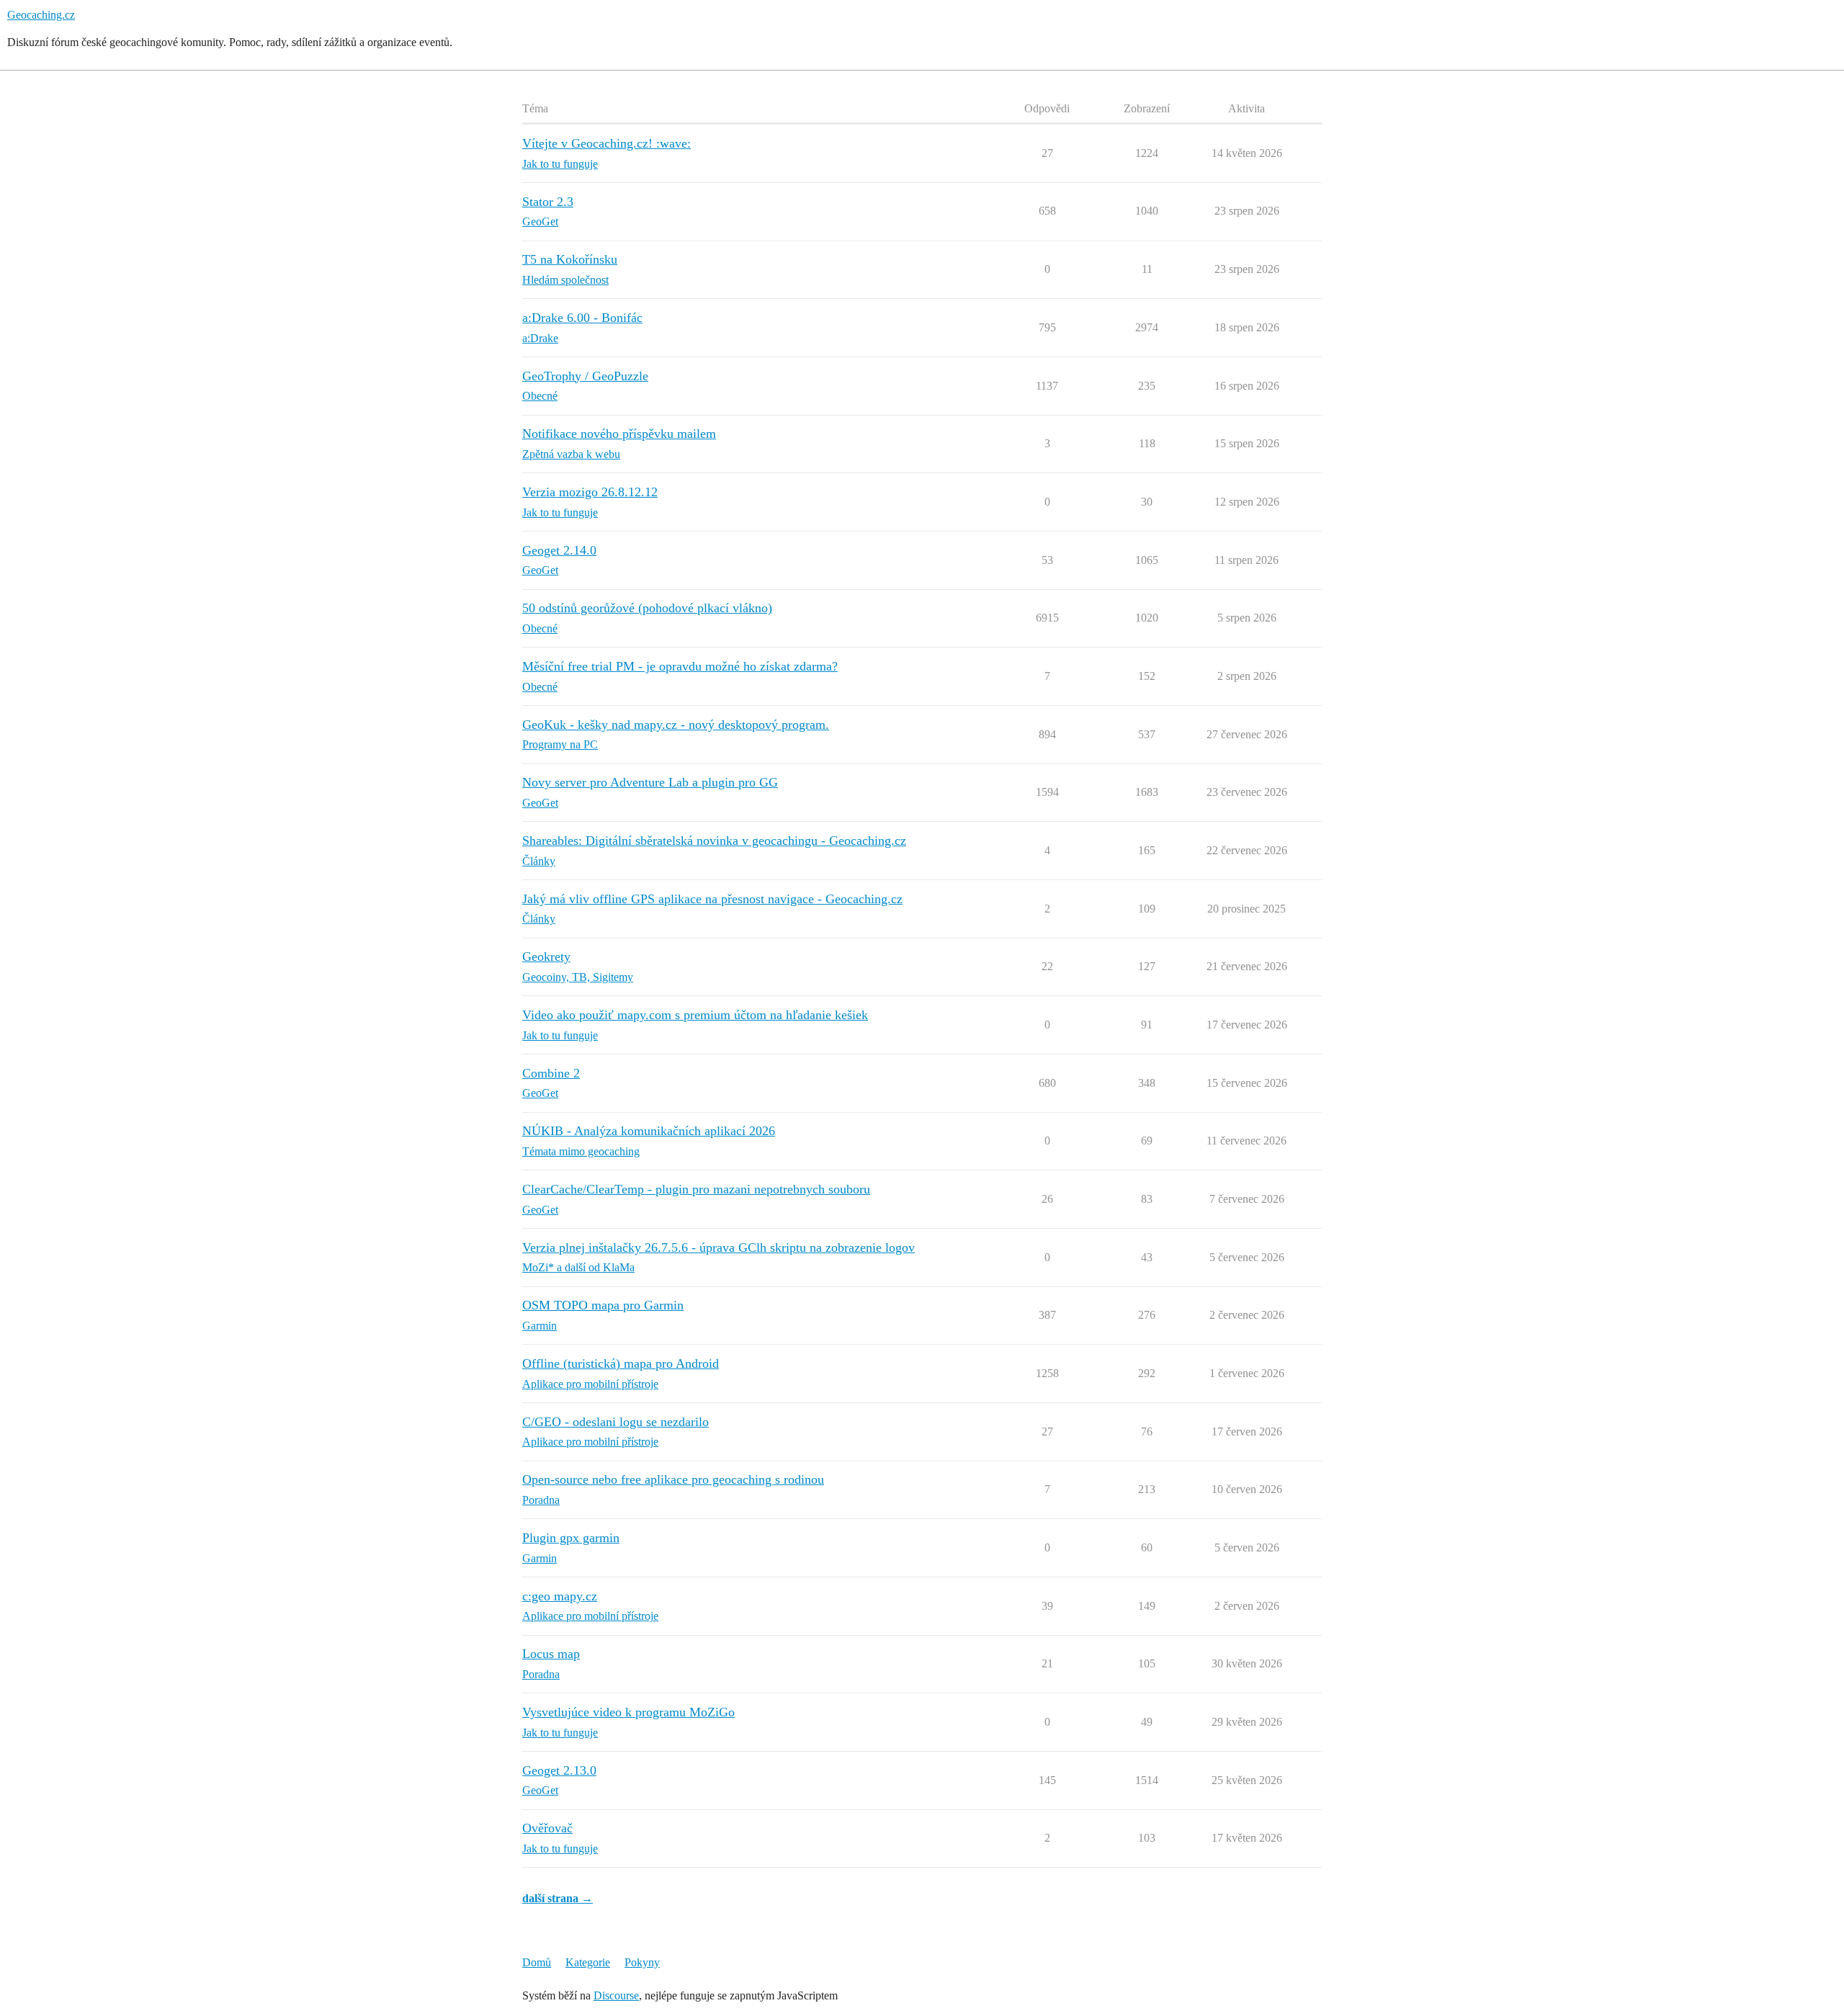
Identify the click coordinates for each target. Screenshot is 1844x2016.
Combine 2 (551, 1073)
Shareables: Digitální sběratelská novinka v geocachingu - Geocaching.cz (714, 841)
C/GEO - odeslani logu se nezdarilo (616, 1422)
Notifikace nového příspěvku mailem (619, 434)
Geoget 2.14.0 (559, 550)
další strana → (558, 1898)
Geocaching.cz (41, 15)
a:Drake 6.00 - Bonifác (582, 318)
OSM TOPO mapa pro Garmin (603, 1305)
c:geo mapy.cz (560, 1596)
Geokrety (546, 957)
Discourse (616, 1995)
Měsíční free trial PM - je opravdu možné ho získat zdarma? (680, 666)
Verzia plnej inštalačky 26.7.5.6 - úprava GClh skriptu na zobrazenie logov (719, 1247)
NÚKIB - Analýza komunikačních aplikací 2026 (649, 1131)
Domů (537, 1962)
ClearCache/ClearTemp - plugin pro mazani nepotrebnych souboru (696, 1189)
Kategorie (588, 1962)
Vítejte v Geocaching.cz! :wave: (607, 143)
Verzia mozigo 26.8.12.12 (590, 492)
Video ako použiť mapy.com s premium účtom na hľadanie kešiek (695, 1015)
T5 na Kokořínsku (570, 259)
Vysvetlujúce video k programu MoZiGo (628, 1712)
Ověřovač (547, 1828)
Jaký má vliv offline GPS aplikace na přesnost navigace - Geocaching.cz (712, 899)
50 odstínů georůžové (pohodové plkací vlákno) (647, 608)
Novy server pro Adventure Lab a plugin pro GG (650, 782)
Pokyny (642, 1962)
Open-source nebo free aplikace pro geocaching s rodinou (673, 1479)
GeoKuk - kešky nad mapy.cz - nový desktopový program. (676, 725)
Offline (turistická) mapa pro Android (621, 1363)
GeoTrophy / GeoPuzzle (585, 376)
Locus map (551, 1654)
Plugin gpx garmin (571, 1538)
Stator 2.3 (548, 202)
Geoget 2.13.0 (559, 1770)
